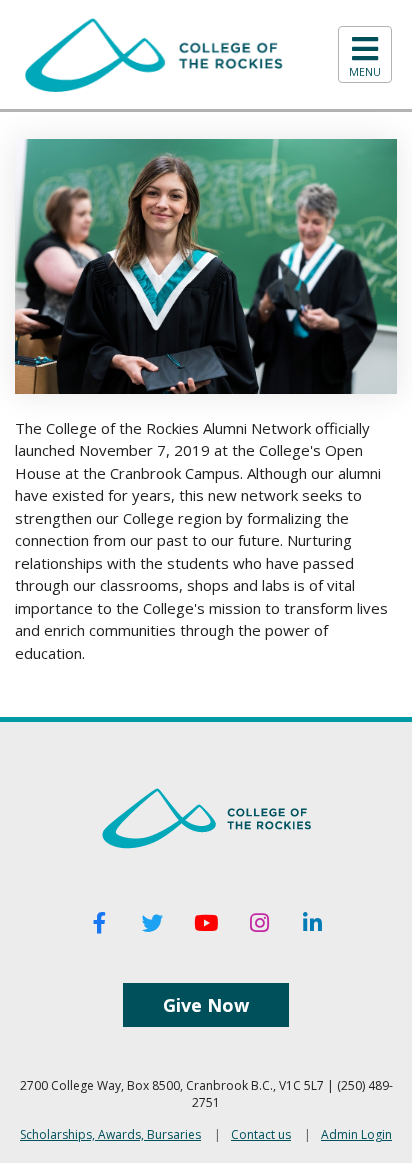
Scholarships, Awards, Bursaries (110, 1134)
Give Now (206, 1005)
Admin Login (356, 1134)
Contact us (261, 1134)
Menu (365, 72)
